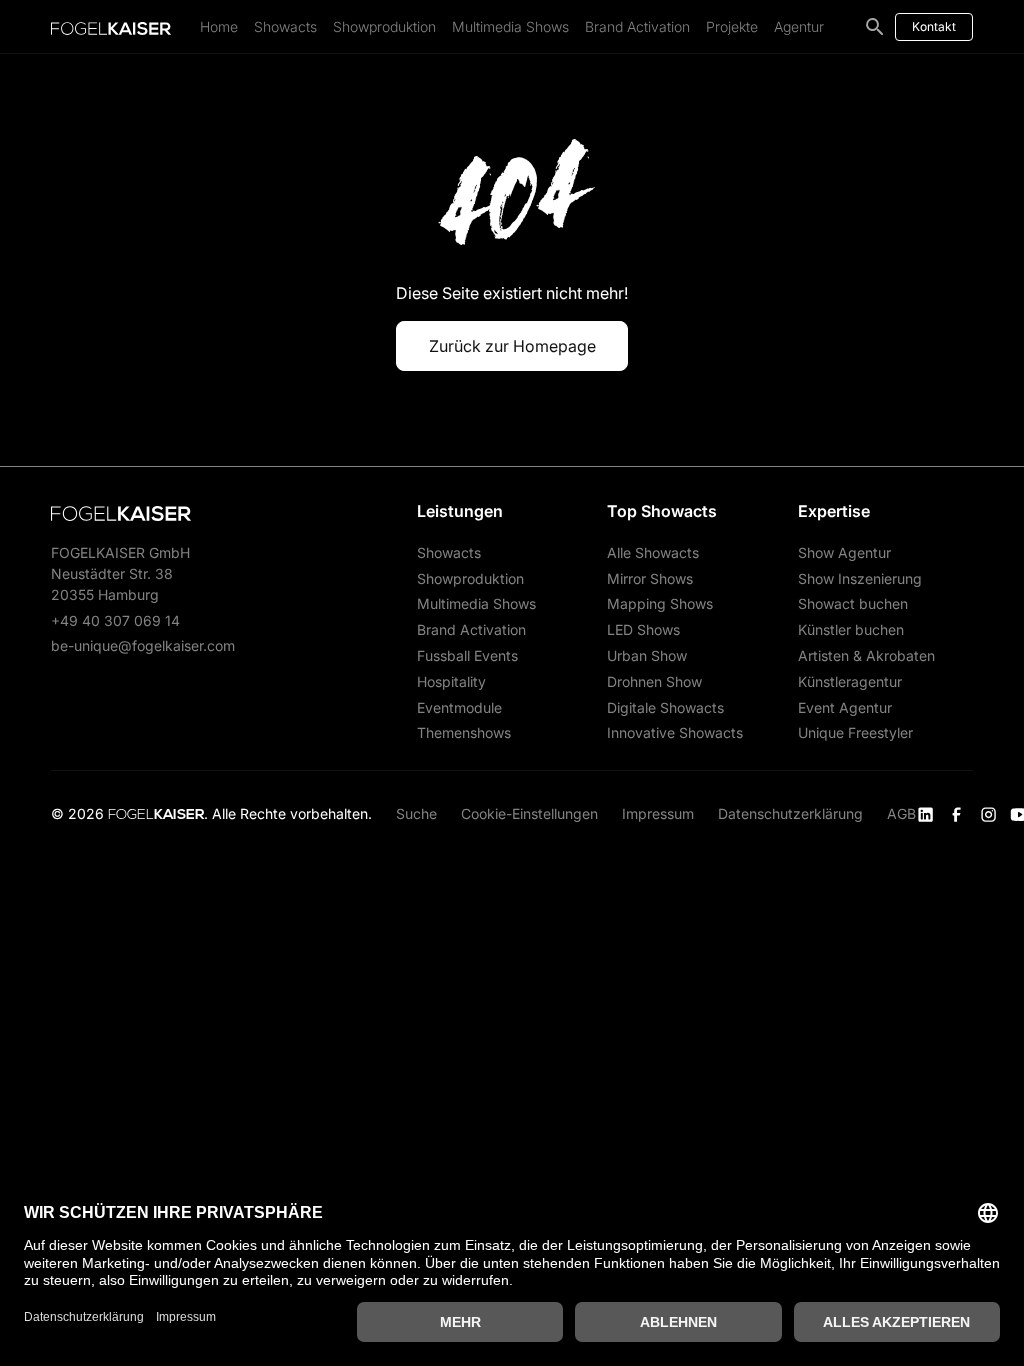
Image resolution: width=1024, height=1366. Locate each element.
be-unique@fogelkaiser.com (143, 645)
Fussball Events (467, 655)
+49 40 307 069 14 (115, 620)
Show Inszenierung (860, 578)
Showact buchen (853, 603)
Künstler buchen (851, 629)
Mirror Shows (650, 578)
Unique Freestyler (855, 732)
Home (219, 26)
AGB (901, 813)
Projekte (732, 26)
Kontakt (934, 26)
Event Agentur (845, 707)
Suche (416, 813)
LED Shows (643, 629)
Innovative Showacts (675, 732)
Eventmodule (459, 707)
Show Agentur (844, 552)
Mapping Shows (660, 603)
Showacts (285, 26)
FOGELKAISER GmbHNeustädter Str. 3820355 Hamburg (120, 573)
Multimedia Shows (510, 26)
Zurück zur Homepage (512, 346)
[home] (111, 27)
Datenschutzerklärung (790, 813)
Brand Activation (637, 26)
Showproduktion (384, 26)
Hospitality (451, 681)
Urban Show (647, 655)
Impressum (658, 813)
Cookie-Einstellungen (529, 813)
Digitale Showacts (665, 707)
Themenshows (464, 732)
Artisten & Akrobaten (866, 655)
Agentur (799, 26)
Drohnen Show (654, 681)
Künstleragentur (850, 681)
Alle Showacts (653, 552)
